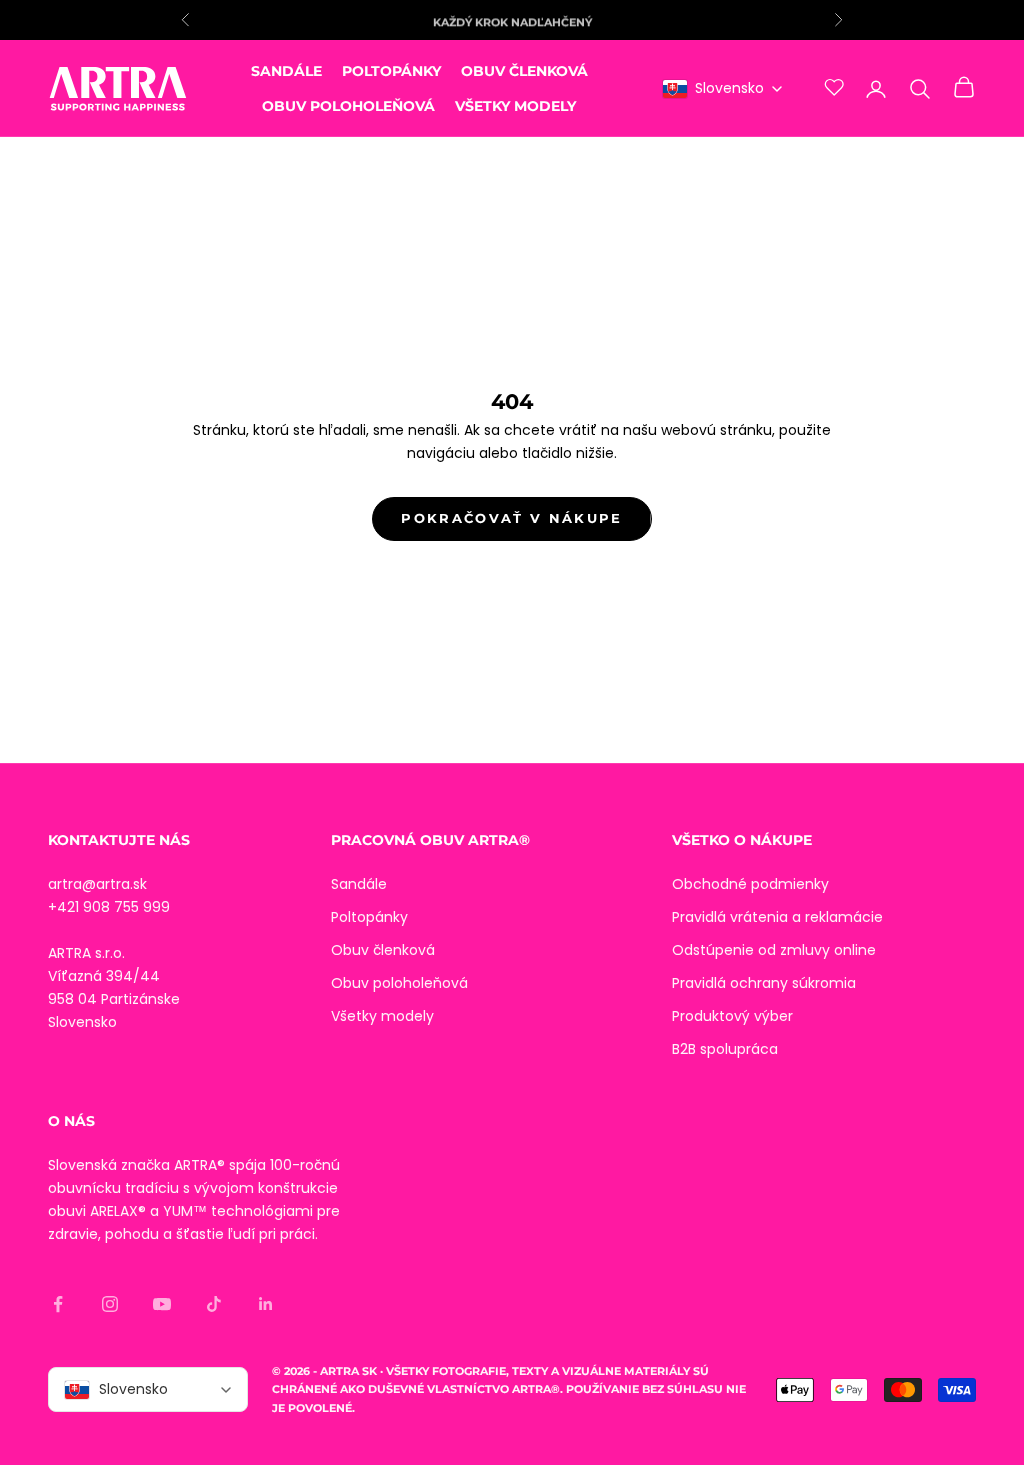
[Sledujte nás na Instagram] (110, 1304)
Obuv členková (524, 71)
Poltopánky (391, 71)
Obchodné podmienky (750, 884)
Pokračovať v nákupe (511, 518)
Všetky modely (515, 106)
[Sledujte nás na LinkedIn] (266, 1304)
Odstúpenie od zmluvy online (774, 950)
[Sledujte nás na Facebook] (58, 1304)
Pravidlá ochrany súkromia (764, 983)
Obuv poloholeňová (348, 106)
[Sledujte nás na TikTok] (214, 1304)
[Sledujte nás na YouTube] (162, 1304)
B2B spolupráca (725, 1049)
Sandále (286, 71)
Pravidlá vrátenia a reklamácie (777, 917)
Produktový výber (732, 1016)
